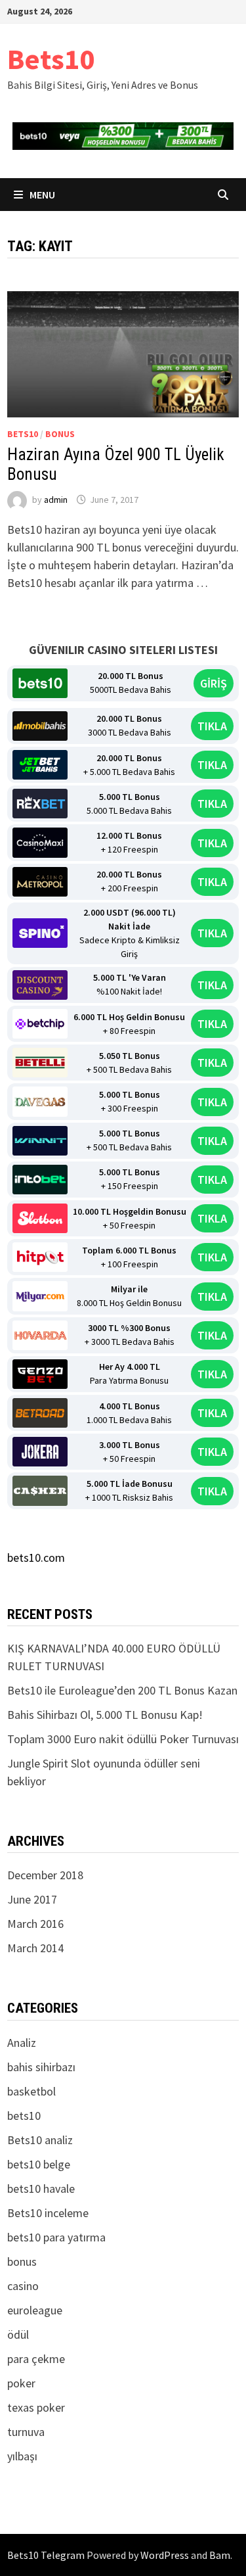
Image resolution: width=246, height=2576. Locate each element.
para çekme (36, 2359)
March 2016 (35, 1924)
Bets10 (51, 59)
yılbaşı (22, 2456)
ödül (18, 2334)
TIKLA (212, 726)
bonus (60, 434)
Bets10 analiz (40, 2140)
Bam (220, 2555)
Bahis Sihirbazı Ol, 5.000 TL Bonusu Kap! (105, 1715)
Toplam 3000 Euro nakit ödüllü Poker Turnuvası (123, 1739)
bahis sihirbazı (41, 2067)
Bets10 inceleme (48, 2213)
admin (56, 500)
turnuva (26, 2432)
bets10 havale (41, 2189)
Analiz (22, 2043)
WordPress (165, 2555)
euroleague (35, 2310)
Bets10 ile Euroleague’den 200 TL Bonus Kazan (122, 1690)
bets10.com (36, 1557)
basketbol (31, 2091)
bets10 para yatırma (56, 2237)
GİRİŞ (214, 683)
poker (21, 2383)
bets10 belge (39, 2164)
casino (23, 2286)
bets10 (23, 434)
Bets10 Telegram (46, 2555)
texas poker (36, 2407)
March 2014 (35, 1948)
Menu (42, 195)
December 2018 (45, 1875)
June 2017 (32, 1899)
